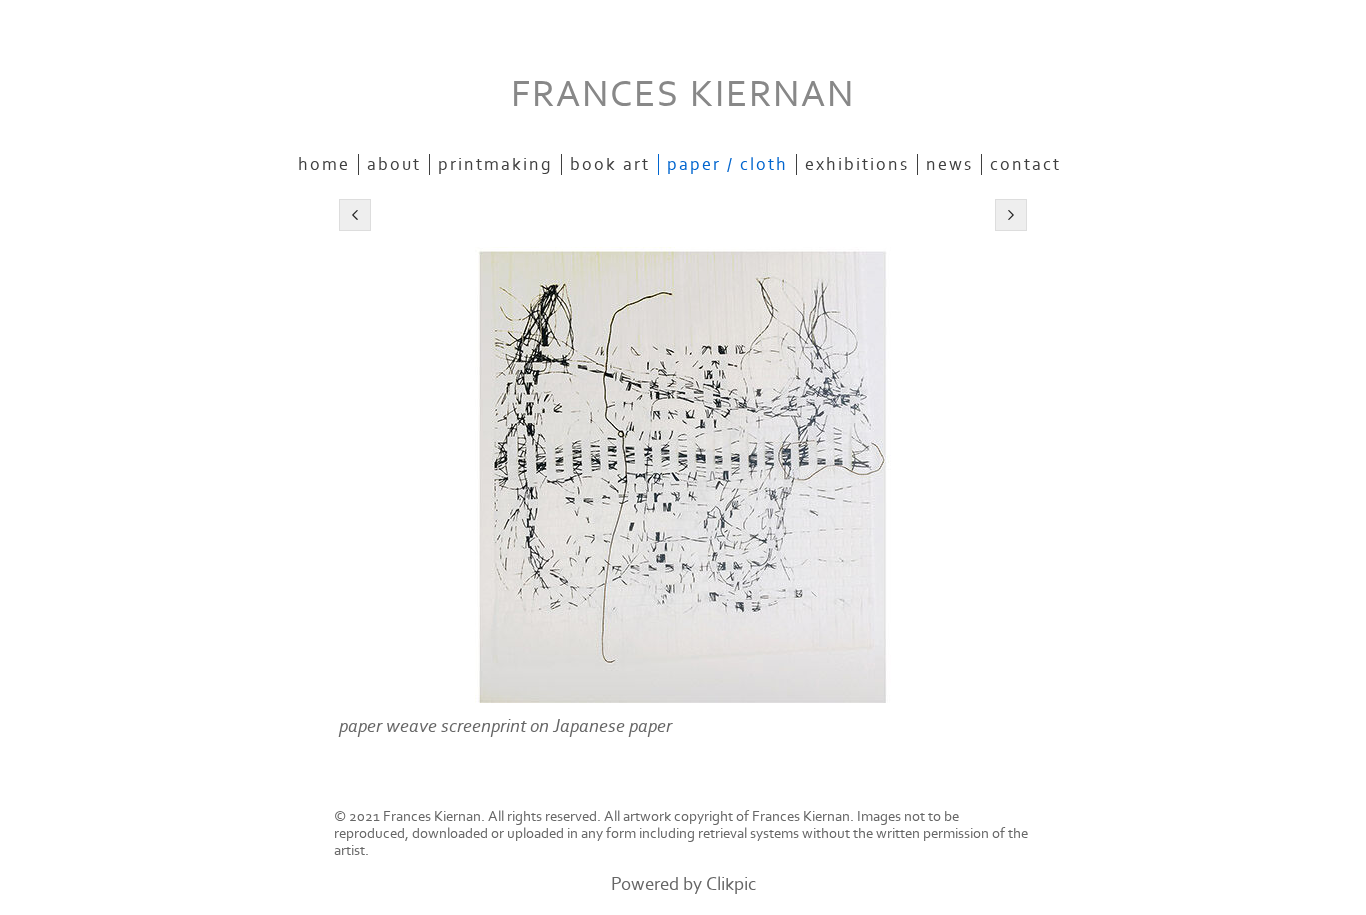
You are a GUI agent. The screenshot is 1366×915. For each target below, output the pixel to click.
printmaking (495, 164)
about (394, 164)
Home (324, 164)
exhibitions (857, 164)
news (949, 164)
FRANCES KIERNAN (683, 94)
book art (610, 164)
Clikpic (731, 884)
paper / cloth (727, 164)
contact (1025, 164)
